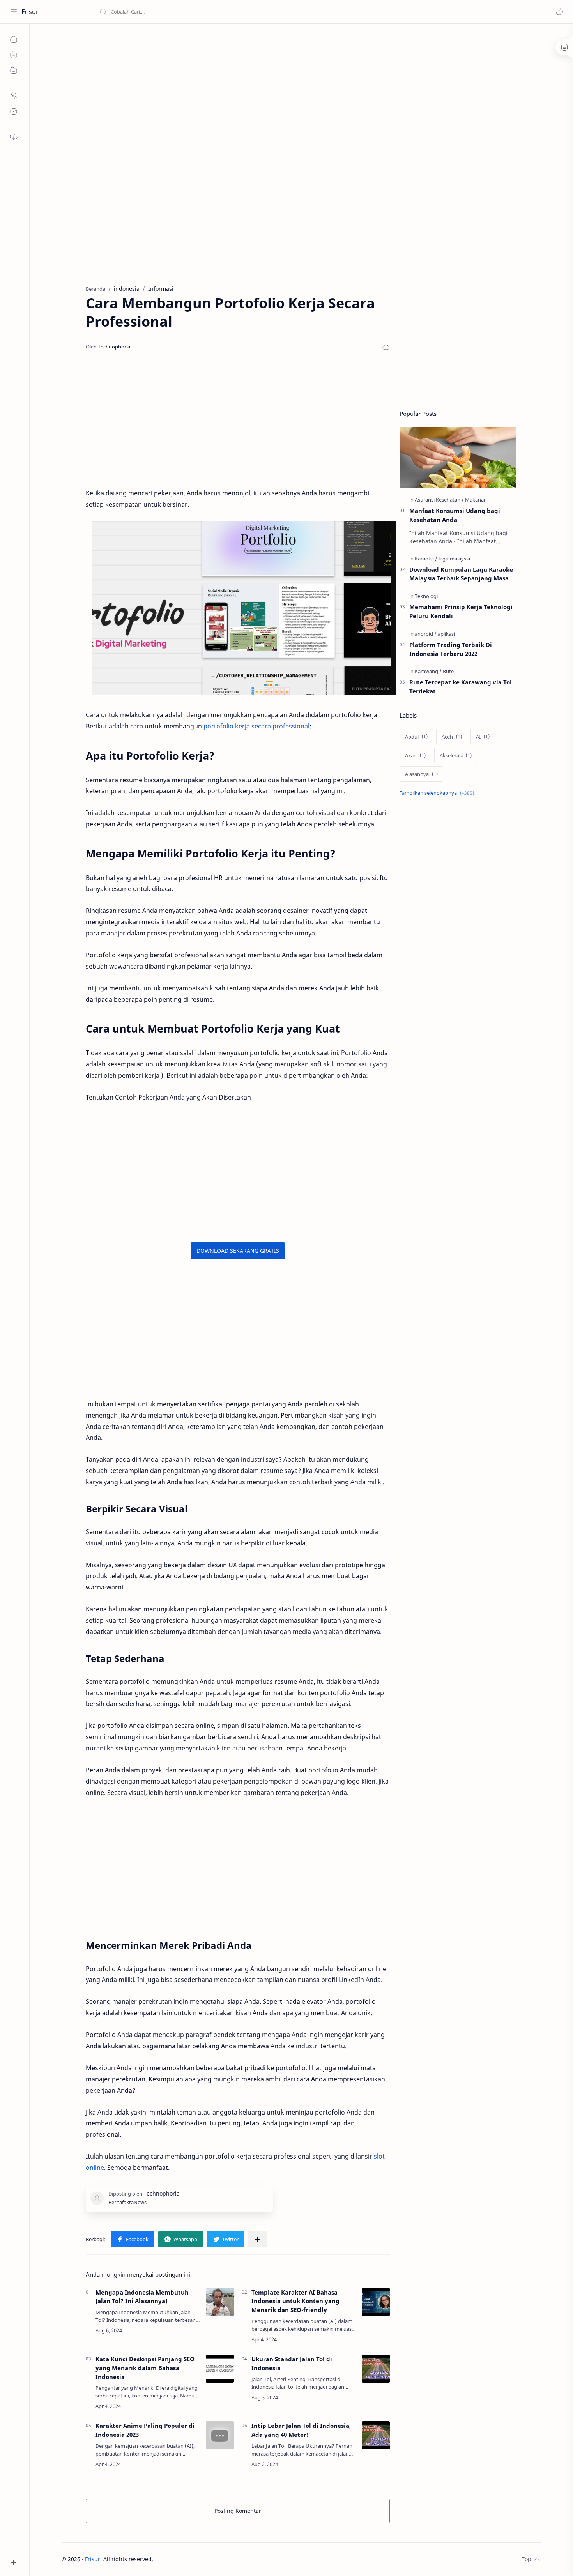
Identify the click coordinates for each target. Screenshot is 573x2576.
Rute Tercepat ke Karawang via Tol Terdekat (461, 687)
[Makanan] (476, 500)
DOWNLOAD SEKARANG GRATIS (238, 1251)
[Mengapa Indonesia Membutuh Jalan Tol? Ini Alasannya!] (220, 2302)
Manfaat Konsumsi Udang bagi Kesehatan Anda (455, 515)
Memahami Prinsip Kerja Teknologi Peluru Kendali (461, 611)
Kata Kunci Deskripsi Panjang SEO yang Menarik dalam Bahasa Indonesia (145, 2368)
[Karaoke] (426, 559)
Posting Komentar (238, 2511)
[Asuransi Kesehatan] (439, 500)
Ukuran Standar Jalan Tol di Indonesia (292, 2363)
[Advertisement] (295, 90)
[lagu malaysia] (454, 559)
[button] (559, 12)
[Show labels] (438, 793)
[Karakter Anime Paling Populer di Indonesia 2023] (220, 2435)
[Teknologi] (426, 596)
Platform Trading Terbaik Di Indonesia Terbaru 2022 (451, 649)
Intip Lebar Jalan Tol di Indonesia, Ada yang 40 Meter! (301, 2430)
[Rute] (448, 671)
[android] (426, 634)
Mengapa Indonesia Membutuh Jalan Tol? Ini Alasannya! (142, 2297)
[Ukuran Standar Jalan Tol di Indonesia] (376, 2369)
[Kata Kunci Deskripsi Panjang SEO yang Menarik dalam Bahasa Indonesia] (220, 2369)
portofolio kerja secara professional (256, 726)
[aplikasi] (446, 634)
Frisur (30, 12)
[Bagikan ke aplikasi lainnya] (258, 2239)
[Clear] (222, 12)
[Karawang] (428, 671)
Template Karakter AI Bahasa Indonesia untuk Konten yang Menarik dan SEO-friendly (295, 2301)
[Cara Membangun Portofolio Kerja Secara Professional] (244, 608)
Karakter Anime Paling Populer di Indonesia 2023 (145, 2430)
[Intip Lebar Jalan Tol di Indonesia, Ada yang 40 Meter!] (376, 2435)
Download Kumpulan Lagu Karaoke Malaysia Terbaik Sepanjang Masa (461, 574)
